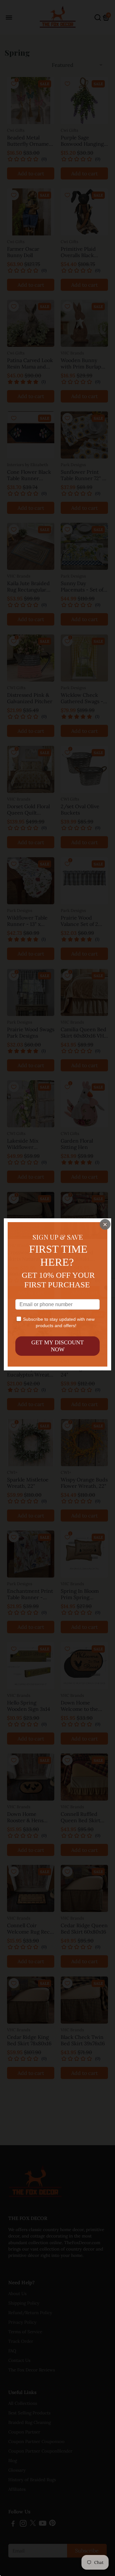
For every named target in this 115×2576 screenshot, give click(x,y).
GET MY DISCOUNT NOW (57, 1346)
